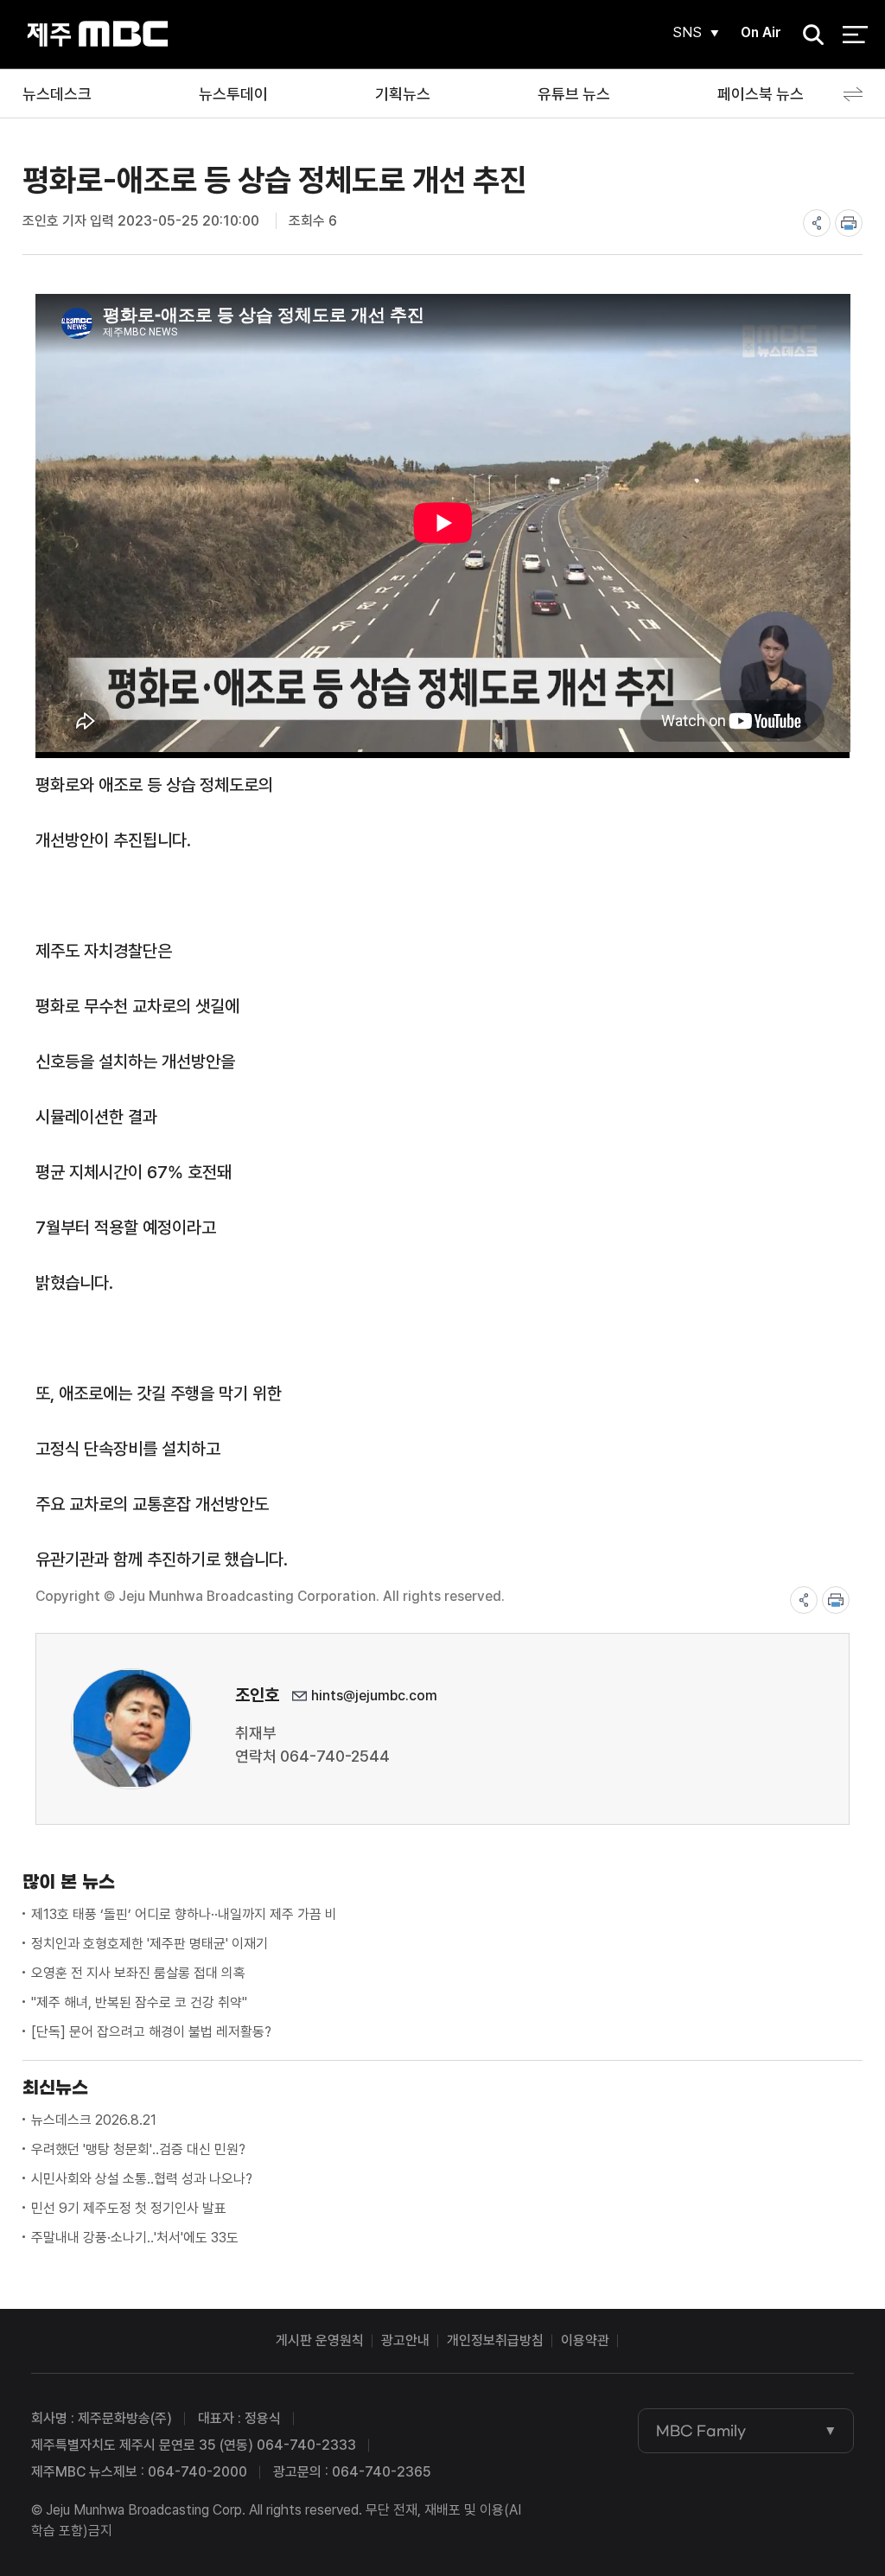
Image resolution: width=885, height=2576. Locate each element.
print (849, 223)
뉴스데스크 (57, 94)
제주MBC (97, 34)
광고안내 (405, 2340)
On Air (761, 32)
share (817, 223)
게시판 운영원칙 (320, 2340)
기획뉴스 (403, 94)
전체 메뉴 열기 (855, 35)
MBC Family (701, 2431)
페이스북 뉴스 (761, 94)
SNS (687, 32)
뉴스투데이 (233, 94)
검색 (808, 35)
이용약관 (585, 2340)
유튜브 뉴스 (574, 94)
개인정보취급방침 (495, 2340)
